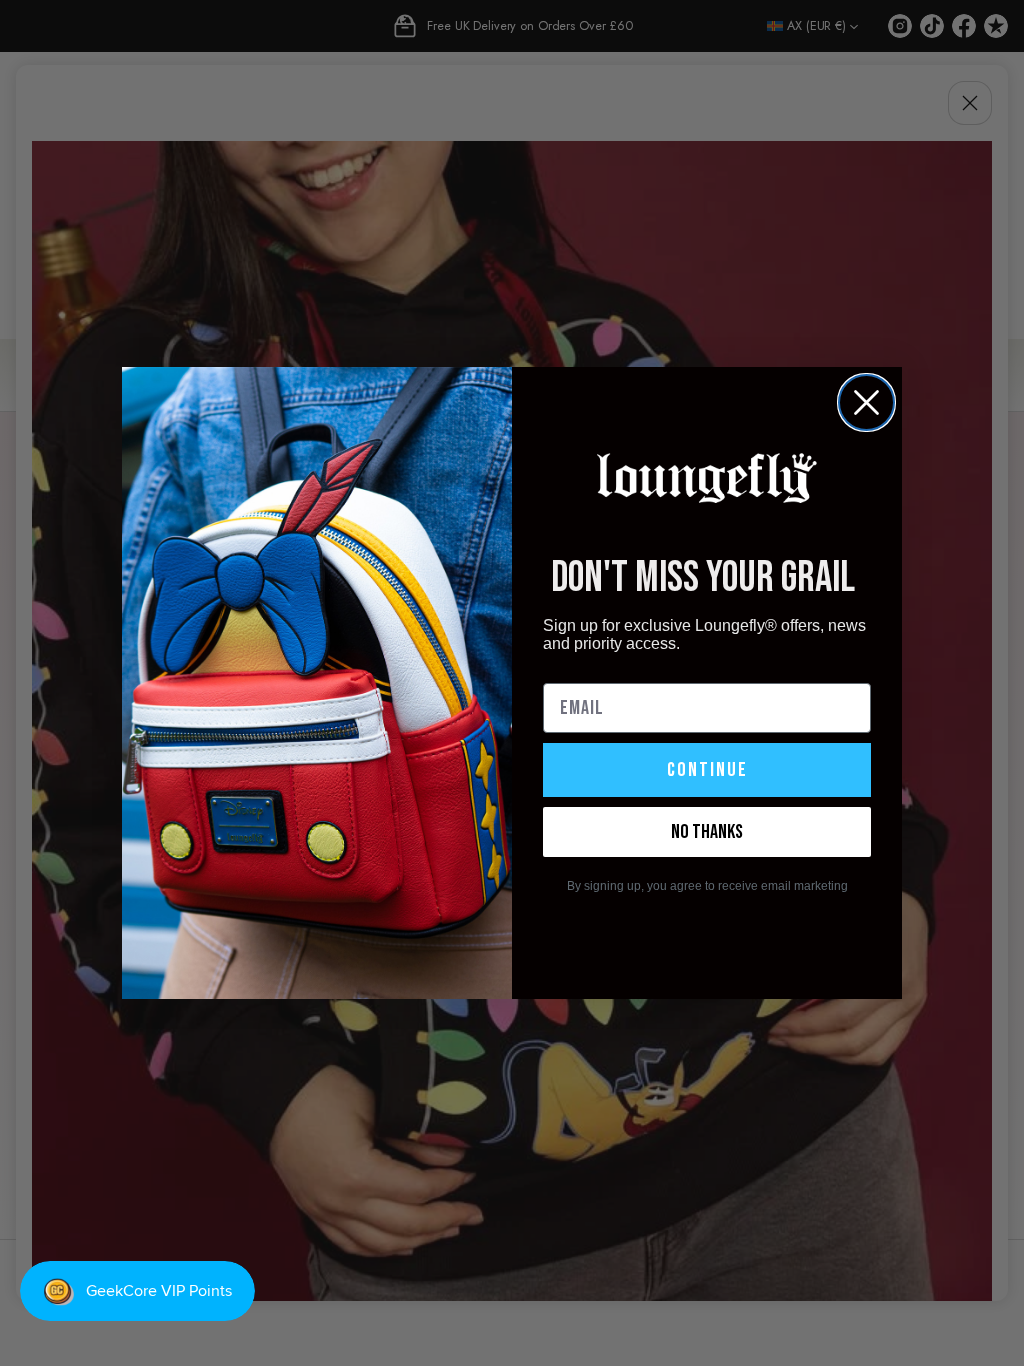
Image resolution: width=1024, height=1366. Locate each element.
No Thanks (707, 832)
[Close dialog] (866, 402)
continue (707, 770)
